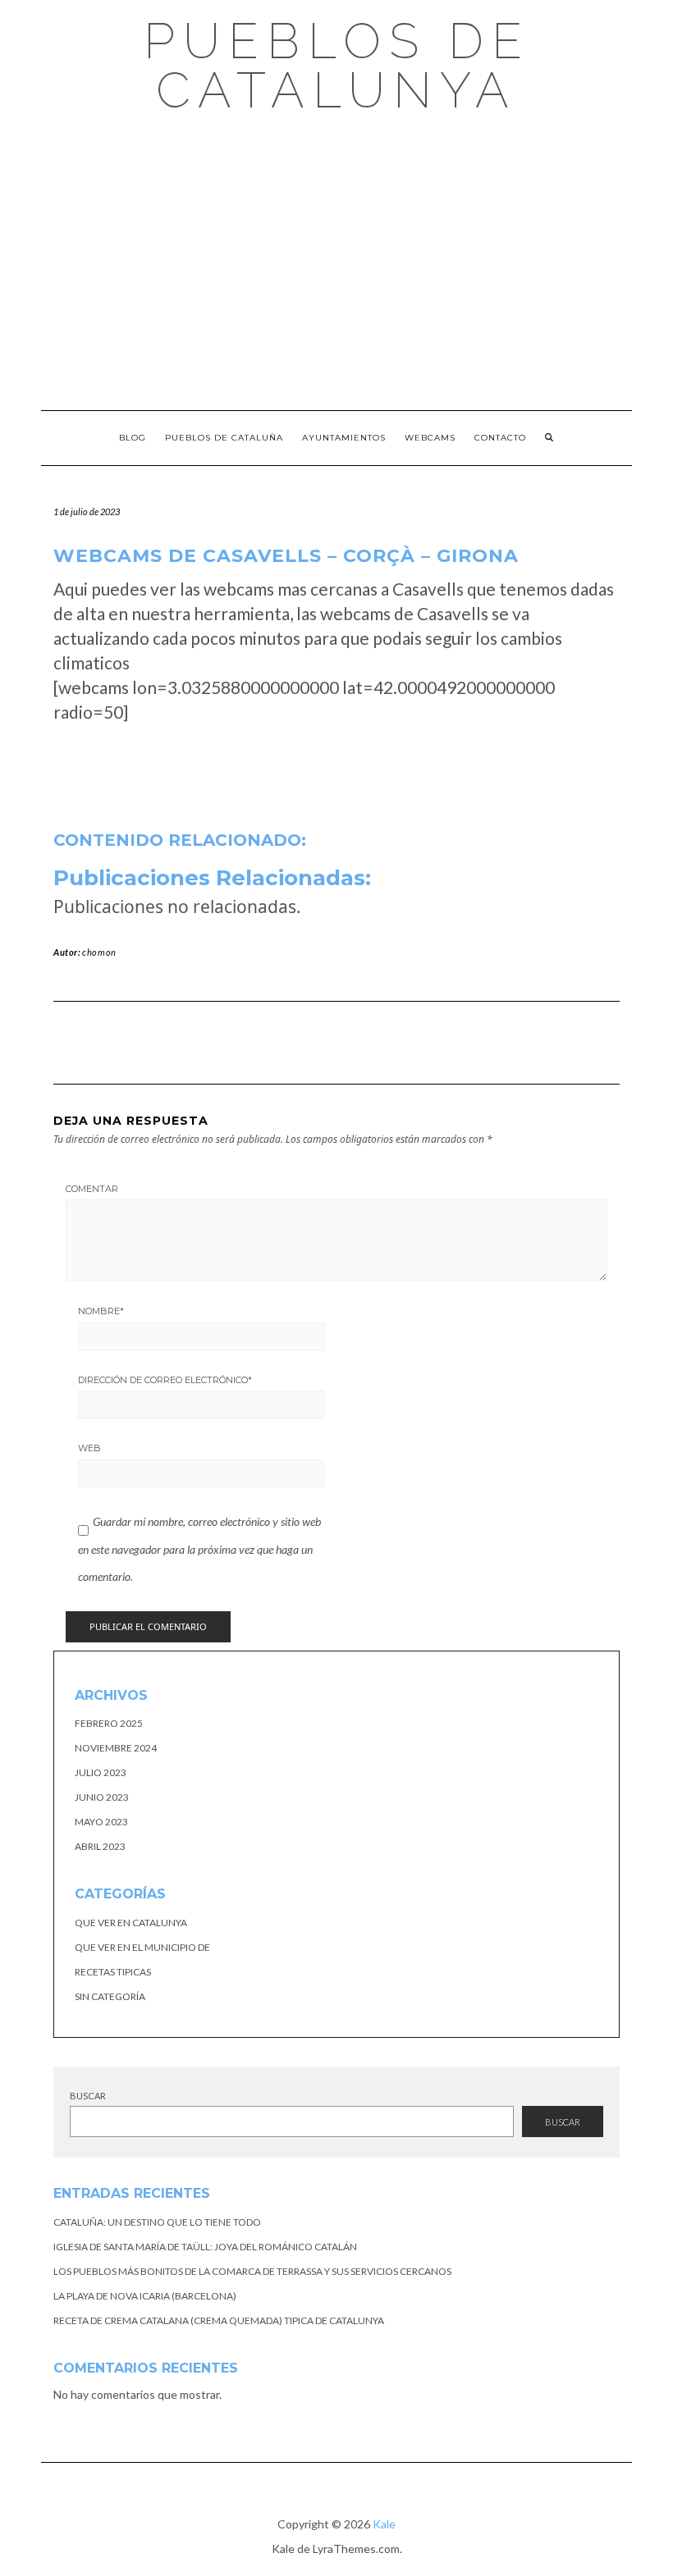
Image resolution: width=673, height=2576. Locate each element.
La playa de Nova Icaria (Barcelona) (145, 2296)
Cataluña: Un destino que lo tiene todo (157, 2222)
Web (89, 1448)
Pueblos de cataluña (224, 438)
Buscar (88, 2096)
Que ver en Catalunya (131, 1923)
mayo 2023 (101, 1822)
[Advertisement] (336, 263)
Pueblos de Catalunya (337, 66)
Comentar (92, 1189)
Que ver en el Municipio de (142, 1947)
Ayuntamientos (344, 438)
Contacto (500, 438)
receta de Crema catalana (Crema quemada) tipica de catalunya (219, 2320)
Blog (133, 438)
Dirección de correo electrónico (165, 1380)
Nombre (101, 1311)
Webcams (430, 438)
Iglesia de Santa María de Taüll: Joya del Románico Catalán (205, 2247)
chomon (99, 952)
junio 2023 (102, 1797)
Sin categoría (110, 1996)
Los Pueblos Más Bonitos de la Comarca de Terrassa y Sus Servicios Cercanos (252, 2271)
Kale (384, 2524)
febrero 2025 (109, 1723)
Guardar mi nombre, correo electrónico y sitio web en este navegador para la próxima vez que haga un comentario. (199, 1549)
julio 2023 (101, 1772)
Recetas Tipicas (113, 1972)
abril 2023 (100, 1846)
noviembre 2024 (116, 1748)
